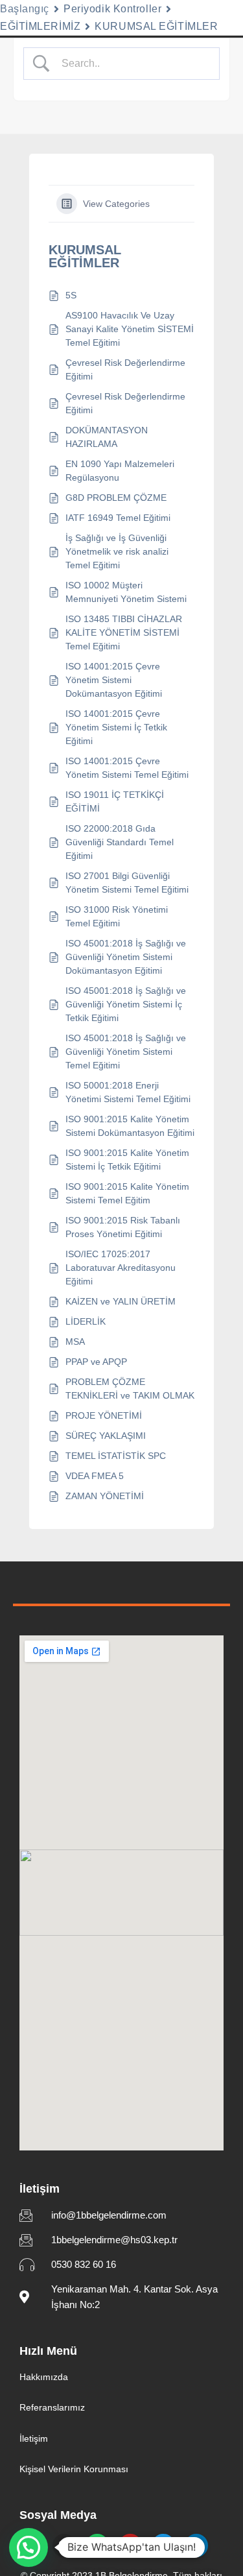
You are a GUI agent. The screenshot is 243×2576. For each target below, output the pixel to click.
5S (71, 295)
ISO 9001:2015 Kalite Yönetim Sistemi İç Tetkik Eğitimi (127, 1160)
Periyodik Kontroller (112, 9)
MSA (75, 1342)
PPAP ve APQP (96, 1362)
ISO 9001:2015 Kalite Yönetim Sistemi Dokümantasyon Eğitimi (130, 1126)
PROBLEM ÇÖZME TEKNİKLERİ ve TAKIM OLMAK (130, 1389)
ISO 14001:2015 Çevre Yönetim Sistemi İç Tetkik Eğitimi (116, 727)
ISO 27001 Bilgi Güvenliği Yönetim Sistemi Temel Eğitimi (127, 883)
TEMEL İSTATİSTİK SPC (116, 1456)
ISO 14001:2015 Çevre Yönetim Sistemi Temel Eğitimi (127, 768)
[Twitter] (163, 2546)
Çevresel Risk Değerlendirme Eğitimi (125, 369)
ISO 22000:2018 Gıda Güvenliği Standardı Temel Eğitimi (120, 842)
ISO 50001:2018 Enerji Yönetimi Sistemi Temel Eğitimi (128, 1092)
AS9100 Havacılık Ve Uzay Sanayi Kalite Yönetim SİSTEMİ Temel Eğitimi (130, 329)
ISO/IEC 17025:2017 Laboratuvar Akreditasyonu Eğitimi (121, 1268)
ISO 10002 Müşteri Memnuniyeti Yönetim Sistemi (126, 592)
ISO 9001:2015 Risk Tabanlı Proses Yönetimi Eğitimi (123, 1227)
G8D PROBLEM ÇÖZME (116, 498)
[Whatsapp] (97, 2546)
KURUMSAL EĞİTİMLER (156, 26)
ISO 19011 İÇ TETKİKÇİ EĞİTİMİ (115, 801)
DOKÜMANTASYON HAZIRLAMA (107, 437)
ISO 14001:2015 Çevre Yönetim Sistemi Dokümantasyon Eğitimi (114, 680)
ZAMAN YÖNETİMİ (105, 1496)
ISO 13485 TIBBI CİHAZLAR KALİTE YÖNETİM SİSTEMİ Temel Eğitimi (124, 632)
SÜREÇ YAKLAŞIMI (106, 1436)
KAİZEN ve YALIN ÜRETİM (121, 1301)
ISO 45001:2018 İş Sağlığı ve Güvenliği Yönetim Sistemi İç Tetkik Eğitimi (126, 1004)
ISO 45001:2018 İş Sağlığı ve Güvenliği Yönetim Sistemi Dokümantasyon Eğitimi (126, 957)
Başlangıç (25, 9)
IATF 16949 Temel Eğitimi (118, 518)
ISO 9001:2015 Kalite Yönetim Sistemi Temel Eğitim (127, 1193)
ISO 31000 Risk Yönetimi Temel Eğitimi (117, 916)
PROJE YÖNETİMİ (104, 1415)
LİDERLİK (86, 1321)
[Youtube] (130, 2546)
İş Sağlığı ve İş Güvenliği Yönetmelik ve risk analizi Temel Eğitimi (117, 551)
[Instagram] (64, 2546)
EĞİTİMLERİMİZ (40, 26)
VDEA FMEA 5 (95, 1476)
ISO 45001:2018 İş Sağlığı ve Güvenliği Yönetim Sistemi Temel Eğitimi (126, 1052)
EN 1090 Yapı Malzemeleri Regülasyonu (120, 471)
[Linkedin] (196, 2546)
